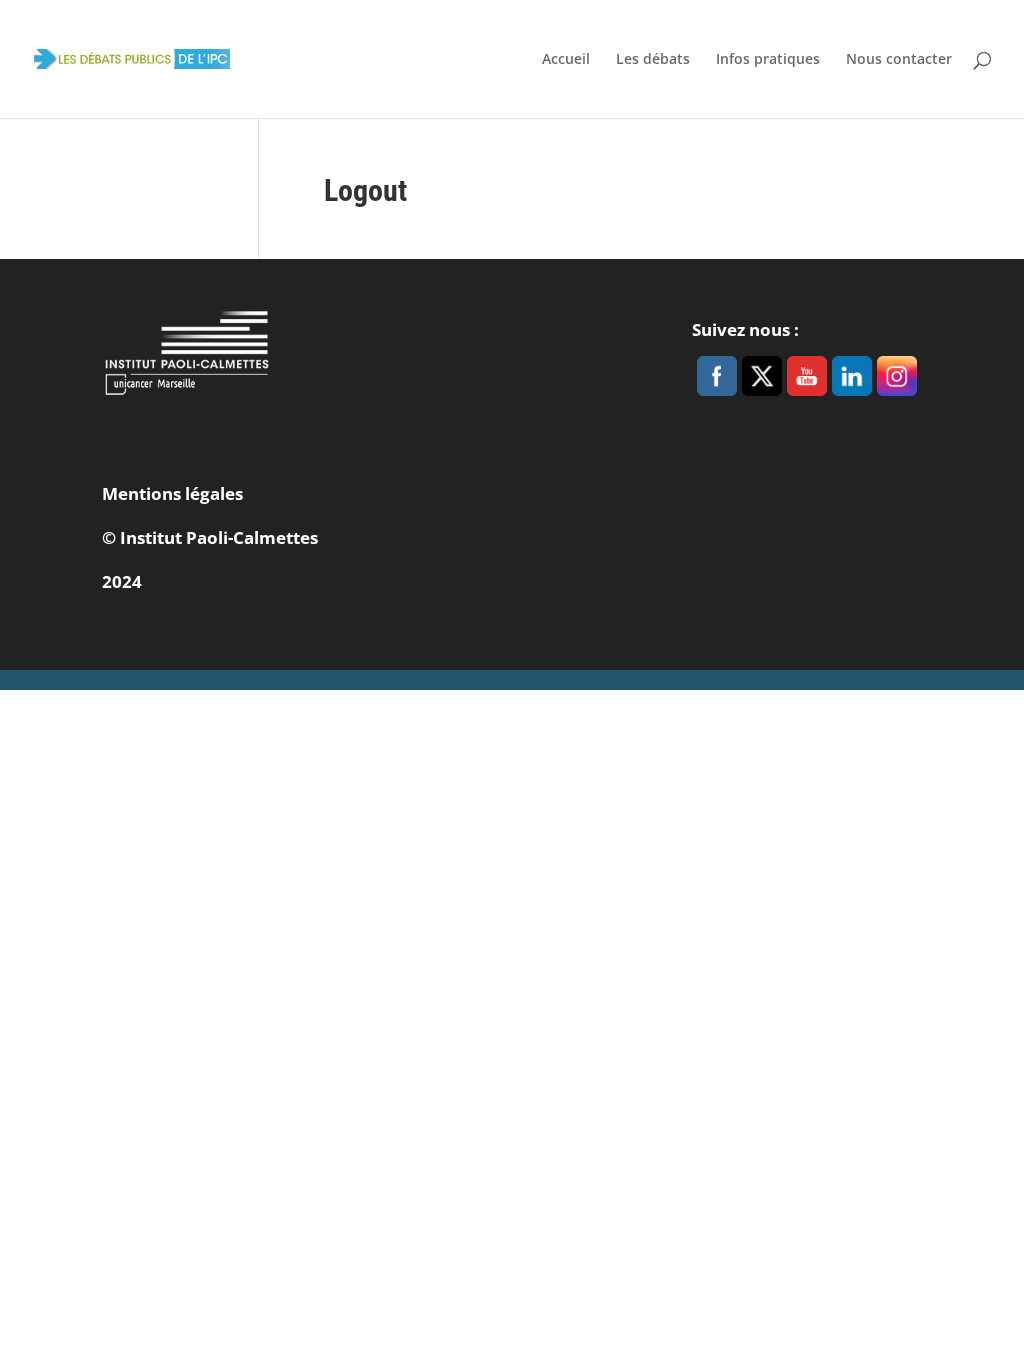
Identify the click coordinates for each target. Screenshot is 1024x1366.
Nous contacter (899, 60)
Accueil (566, 60)
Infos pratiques (768, 60)
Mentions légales (172, 493)
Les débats (653, 60)
